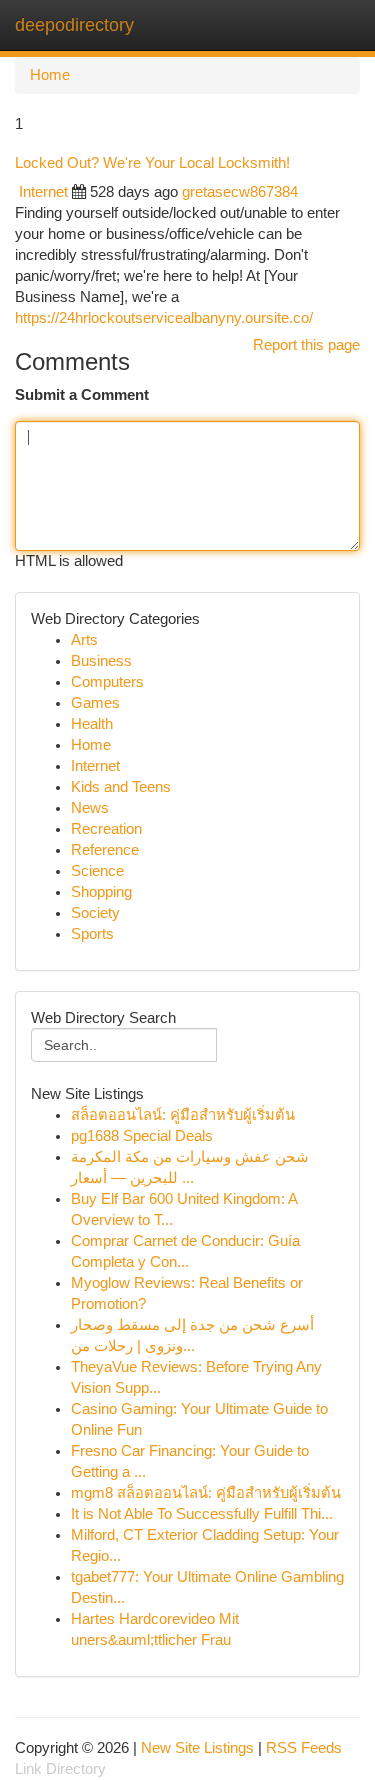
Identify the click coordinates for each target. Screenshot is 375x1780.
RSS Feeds (304, 1748)
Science (97, 871)
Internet (43, 192)
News (90, 808)
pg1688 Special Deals (142, 1136)
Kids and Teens (121, 787)
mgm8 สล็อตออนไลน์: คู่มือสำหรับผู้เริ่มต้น (206, 1493)
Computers (107, 682)
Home (50, 75)
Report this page (306, 345)
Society (95, 913)
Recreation (106, 829)
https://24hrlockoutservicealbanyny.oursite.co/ (164, 318)
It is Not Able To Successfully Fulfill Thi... (202, 1514)
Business (101, 661)
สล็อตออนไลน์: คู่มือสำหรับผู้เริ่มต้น (183, 1115)
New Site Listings (197, 1748)
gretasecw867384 (240, 192)
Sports (92, 934)
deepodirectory (74, 25)
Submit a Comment (82, 395)
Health (92, 724)
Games (95, 703)
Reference (105, 850)
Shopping (101, 892)
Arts (84, 640)
